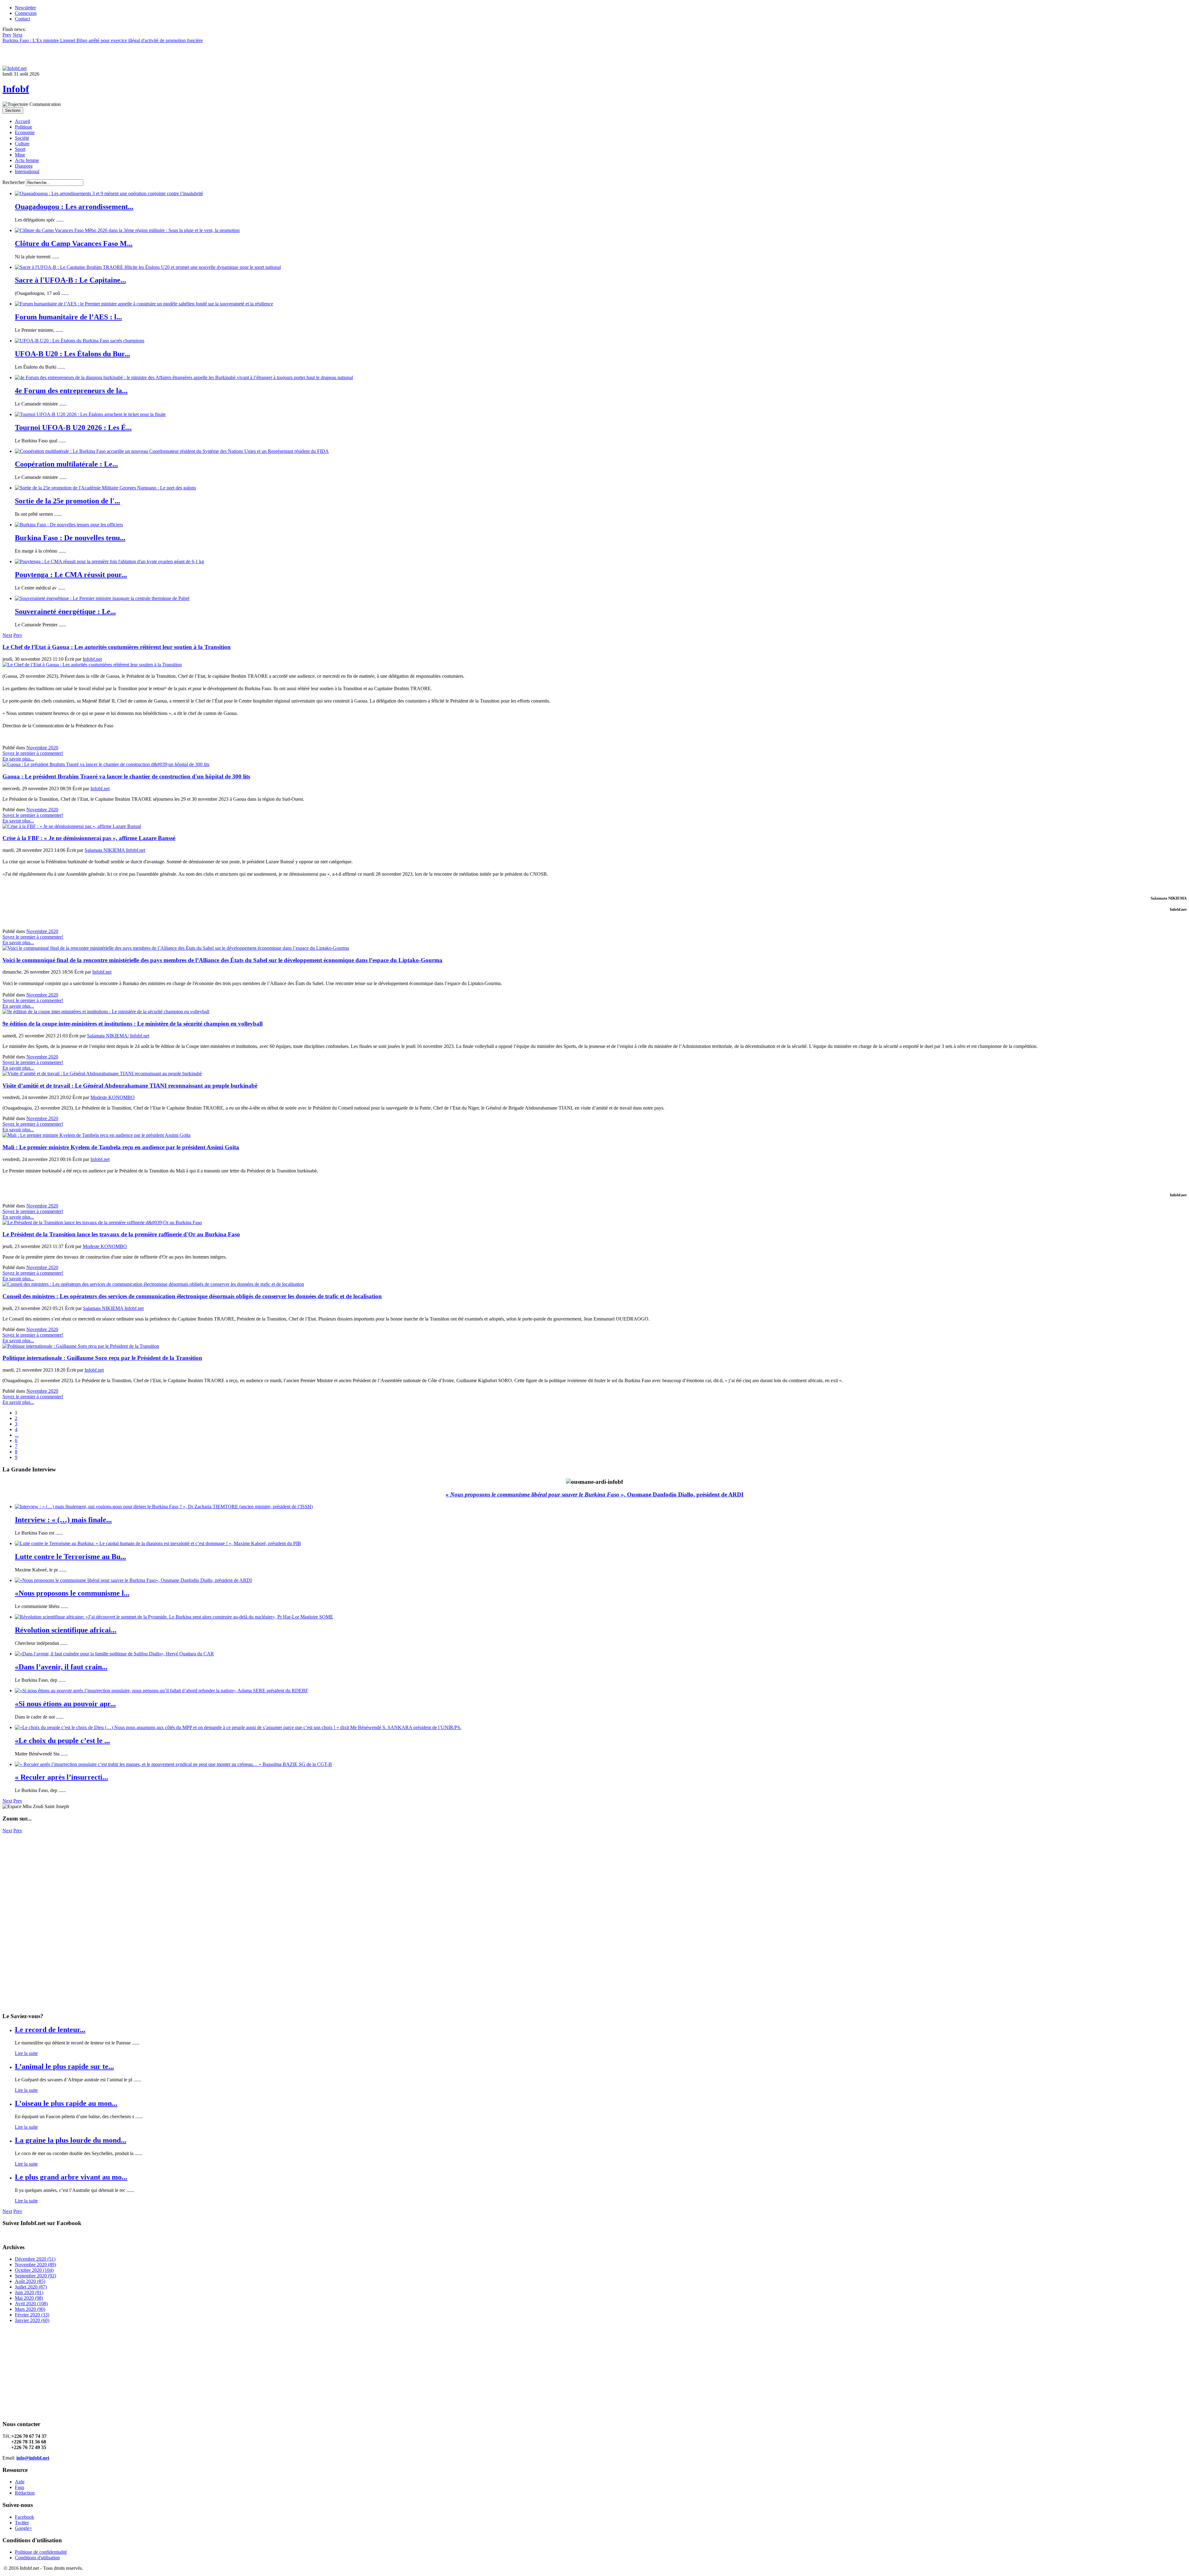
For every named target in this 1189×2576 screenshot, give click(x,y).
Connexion (26, 13)
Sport (20, 149)
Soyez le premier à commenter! (33, 753)
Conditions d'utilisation (37, 2558)
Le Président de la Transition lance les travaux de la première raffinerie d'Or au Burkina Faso (121, 1234)
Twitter (22, 2523)
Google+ (24, 2528)
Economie (25, 132)
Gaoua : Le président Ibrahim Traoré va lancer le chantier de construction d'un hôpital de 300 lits (126, 776)
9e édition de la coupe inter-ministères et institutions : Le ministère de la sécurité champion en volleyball (133, 1024)
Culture (22, 144)
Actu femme (27, 160)
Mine (20, 155)
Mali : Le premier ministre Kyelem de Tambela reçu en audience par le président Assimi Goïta (121, 1147)
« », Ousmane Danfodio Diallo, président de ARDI (594, 1494)
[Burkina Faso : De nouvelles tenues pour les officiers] (69, 525)
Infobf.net (92, 659)
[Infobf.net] (15, 68)
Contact (22, 19)
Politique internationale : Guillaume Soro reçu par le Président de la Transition (102, 1358)
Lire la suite (26, 2053)
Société (22, 138)
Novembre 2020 (42, 748)
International (27, 171)
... (17, 1435)
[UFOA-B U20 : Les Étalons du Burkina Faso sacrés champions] (80, 341)
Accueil (22, 121)
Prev (18, 635)
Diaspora (24, 166)
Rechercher (14, 182)
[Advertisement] (188, 1877)
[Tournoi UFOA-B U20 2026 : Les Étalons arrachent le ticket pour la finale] (90, 414)
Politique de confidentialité (41, 2552)
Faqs (20, 2487)
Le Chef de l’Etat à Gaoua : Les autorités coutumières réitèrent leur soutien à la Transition (117, 647)
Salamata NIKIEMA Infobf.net (115, 850)
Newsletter (25, 8)
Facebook (24, 2517)
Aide (20, 2482)
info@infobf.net (33, 2458)
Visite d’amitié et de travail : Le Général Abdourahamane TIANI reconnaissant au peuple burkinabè (130, 1086)
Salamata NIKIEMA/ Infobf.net (118, 1036)
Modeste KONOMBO (113, 1097)
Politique (24, 127)
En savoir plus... (18, 759)
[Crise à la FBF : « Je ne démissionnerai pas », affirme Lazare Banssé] (72, 826)
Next (7, 635)
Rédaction (25, 2493)
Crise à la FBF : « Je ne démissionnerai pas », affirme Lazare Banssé (89, 838)
